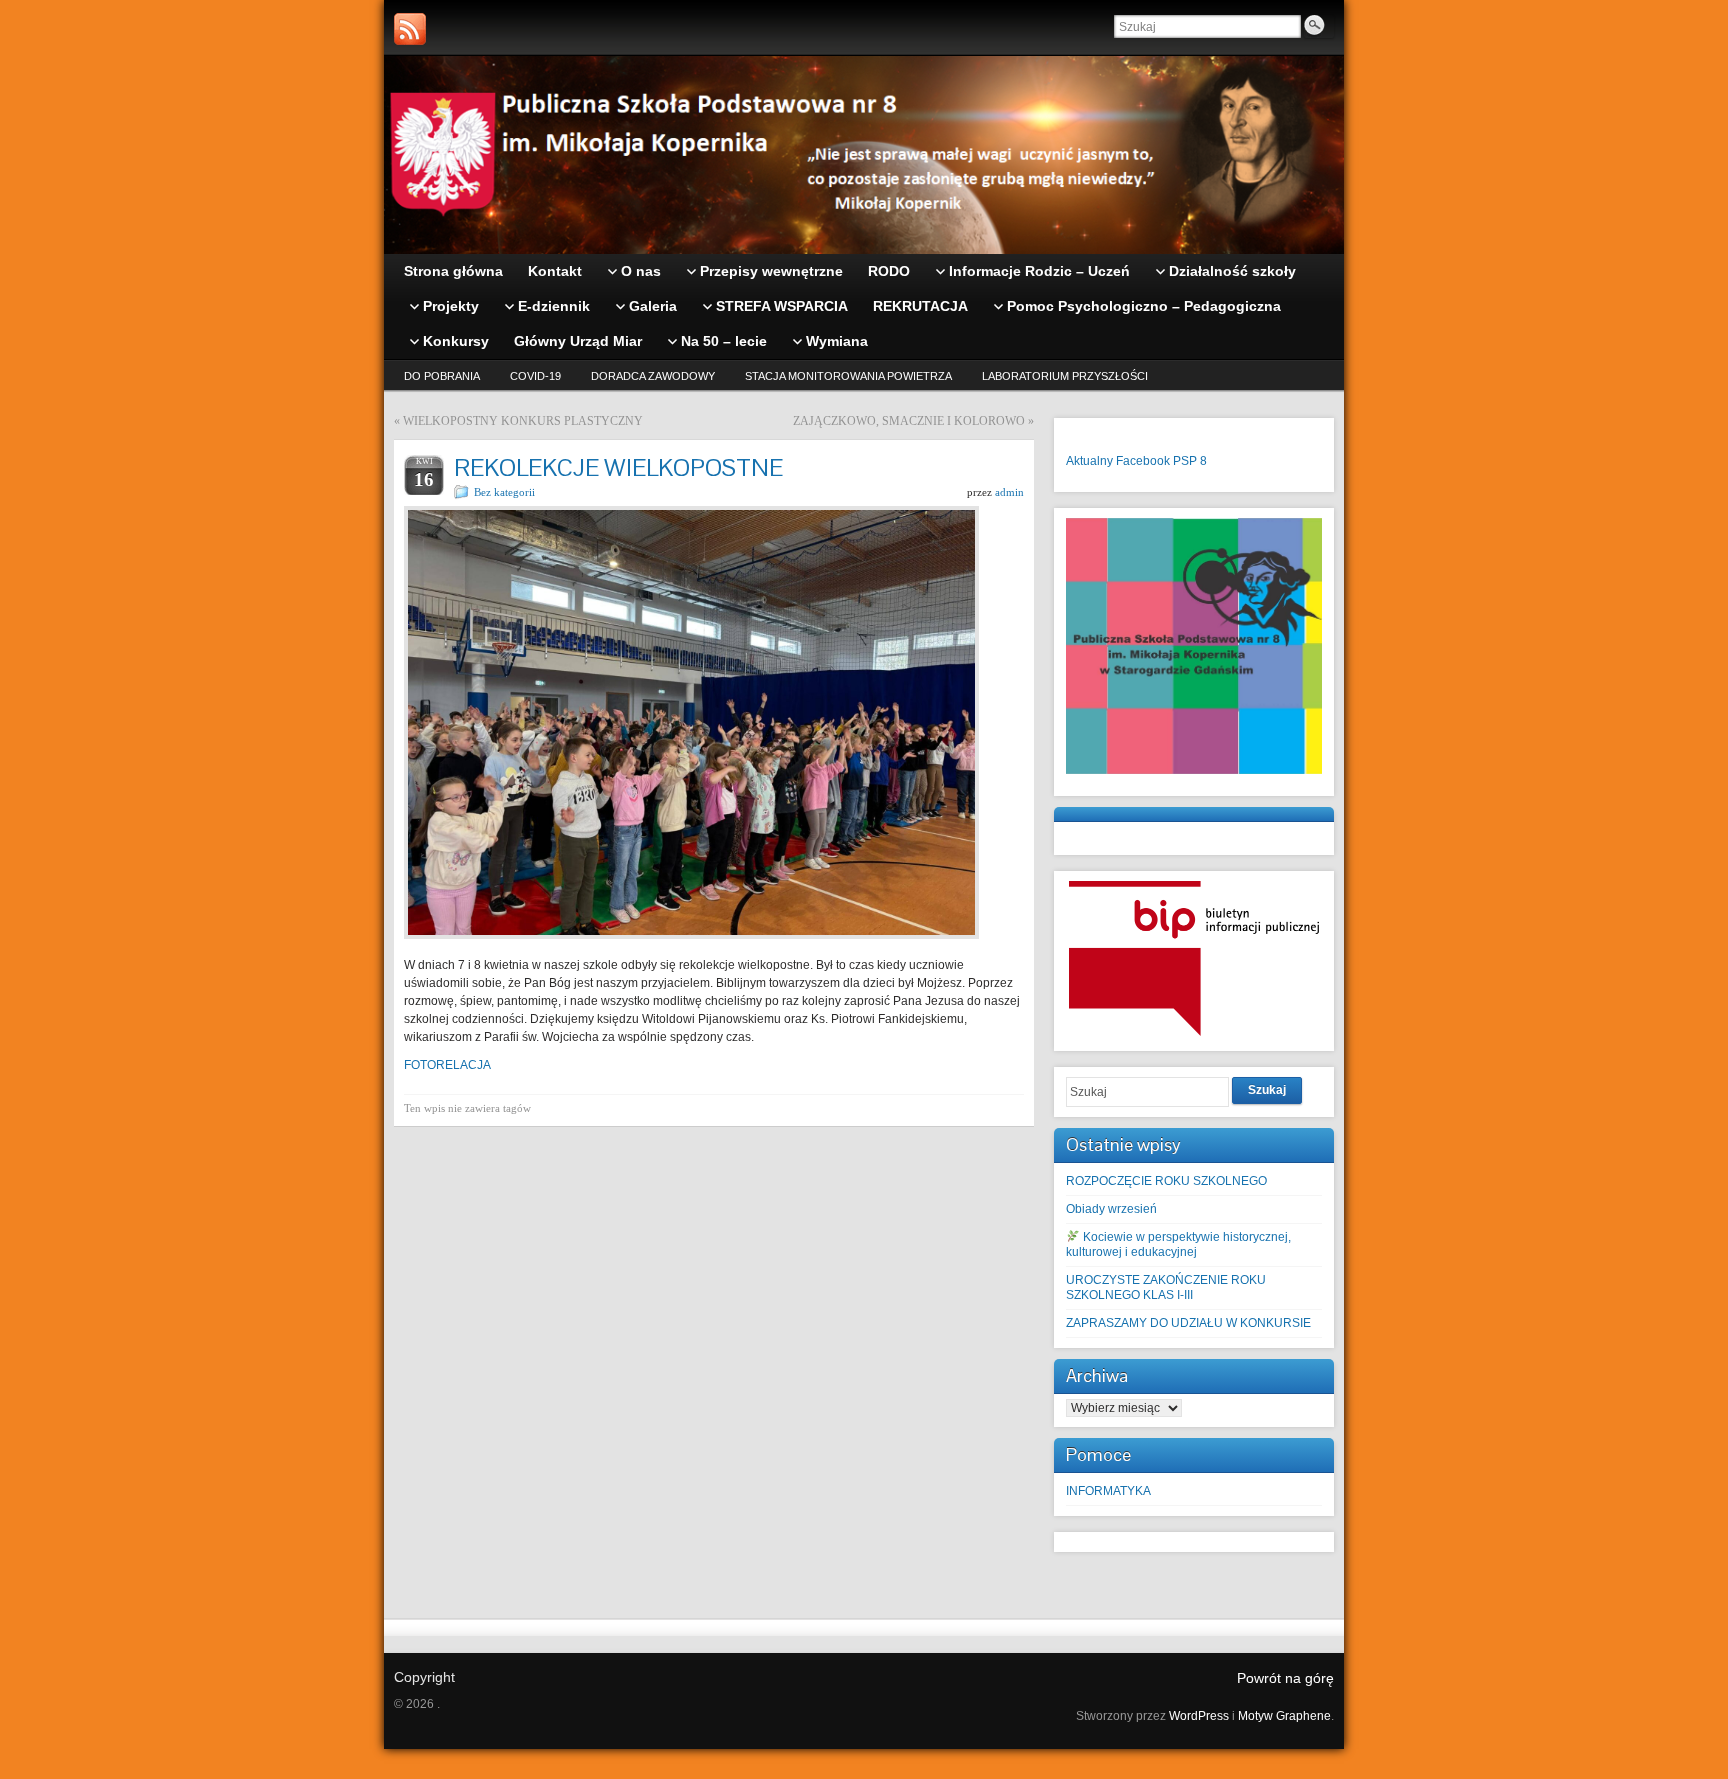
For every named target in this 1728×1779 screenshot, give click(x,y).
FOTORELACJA (447, 1065)
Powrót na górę (1285, 1678)
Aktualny (1089, 461)
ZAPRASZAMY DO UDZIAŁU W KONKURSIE (1188, 1323)
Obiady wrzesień (1111, 1209)
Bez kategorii (504, 492)
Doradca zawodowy (653, 376)
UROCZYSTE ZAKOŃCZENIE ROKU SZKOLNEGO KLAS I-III (1166, 1287)
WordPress (1199, 1716)
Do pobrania (442, 376)
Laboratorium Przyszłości (1065, 376)
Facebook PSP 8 (1161, 461)
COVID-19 (535, 376)
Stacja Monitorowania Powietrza (848, 376)
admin (1009, 492)
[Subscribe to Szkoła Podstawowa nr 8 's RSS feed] (410, 29)
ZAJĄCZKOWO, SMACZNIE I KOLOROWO (909, 421)
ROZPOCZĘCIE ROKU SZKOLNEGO (1166, 1181)
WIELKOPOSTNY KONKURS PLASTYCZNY (523, 421)
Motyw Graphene (1284, 1716)
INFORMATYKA (1108, 1491)
